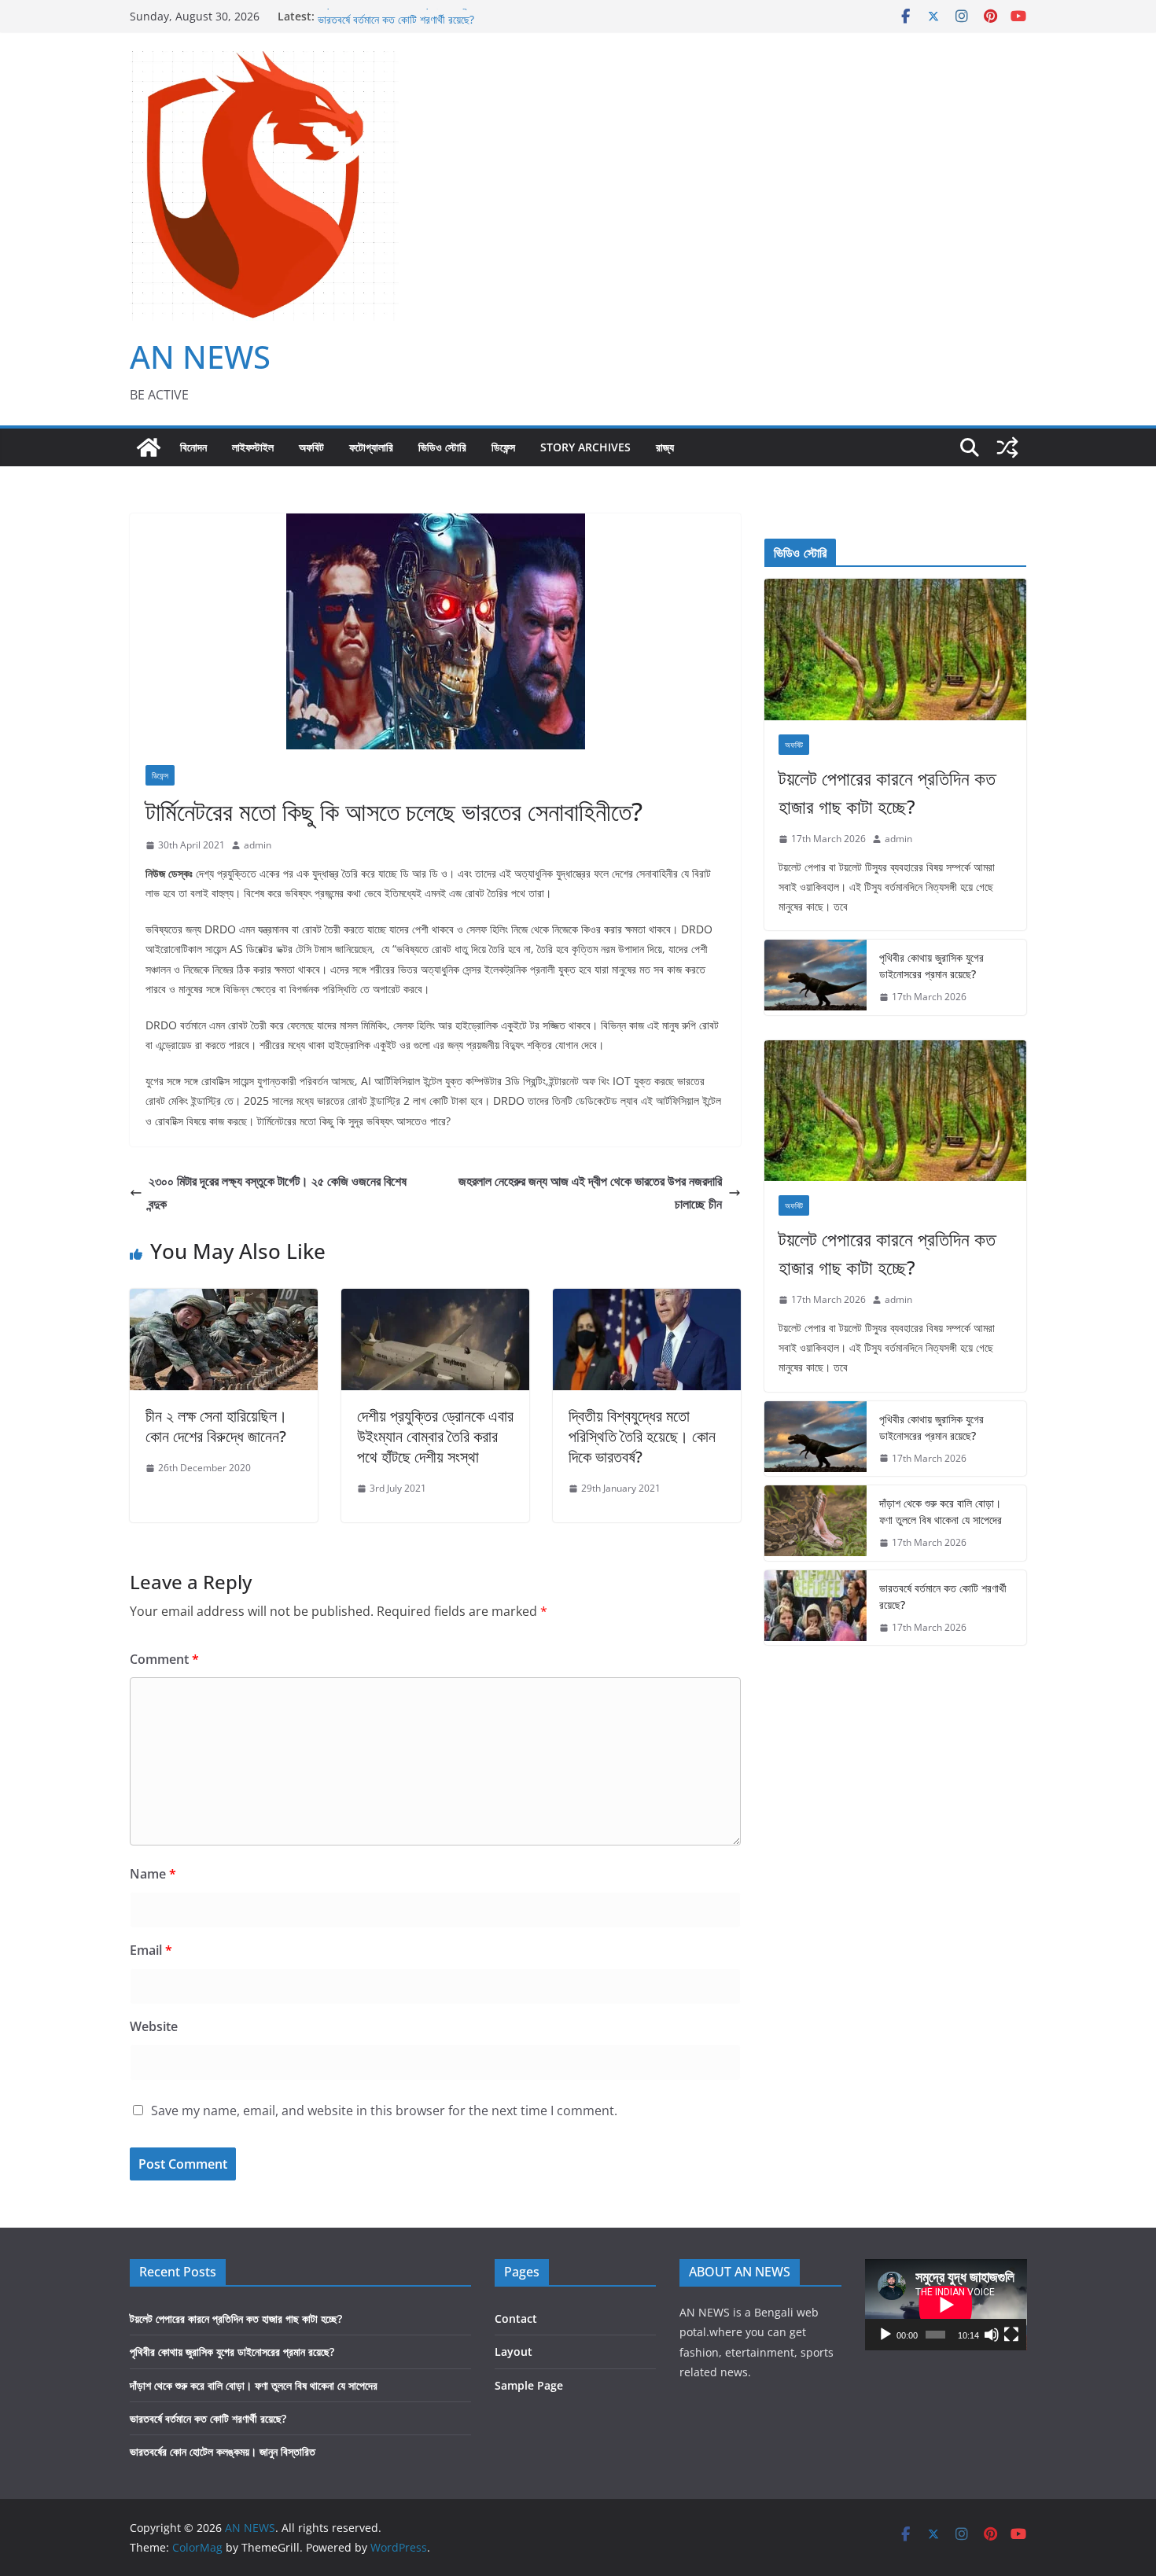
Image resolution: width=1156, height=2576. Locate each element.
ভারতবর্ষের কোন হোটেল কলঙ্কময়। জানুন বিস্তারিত (223, 2451)
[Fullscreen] (1011, 2335)
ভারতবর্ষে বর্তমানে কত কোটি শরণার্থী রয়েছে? (943, 1596)
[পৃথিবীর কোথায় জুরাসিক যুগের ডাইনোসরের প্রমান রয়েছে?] (815, 977)
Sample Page (529, 2385)
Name (153, 1874)
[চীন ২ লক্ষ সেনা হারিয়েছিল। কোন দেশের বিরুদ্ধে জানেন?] (224, 1300)
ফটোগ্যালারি (371, 447)
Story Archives (585, 447)
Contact (516, 2318)
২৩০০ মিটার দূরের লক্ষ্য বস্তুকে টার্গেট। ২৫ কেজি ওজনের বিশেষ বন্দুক (278, 1192)
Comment (164, 1659)
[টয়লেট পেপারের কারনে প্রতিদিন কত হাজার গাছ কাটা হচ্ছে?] (895, 650)
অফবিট (311, 447)
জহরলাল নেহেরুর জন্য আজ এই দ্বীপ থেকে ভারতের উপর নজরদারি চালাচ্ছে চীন (590, 1192)
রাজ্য (665, 447)
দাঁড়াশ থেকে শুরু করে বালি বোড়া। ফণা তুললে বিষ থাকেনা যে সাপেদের (442, 16)
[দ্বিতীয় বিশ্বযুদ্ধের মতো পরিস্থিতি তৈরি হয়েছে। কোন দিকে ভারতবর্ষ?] (647, 1300)
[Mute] (992, 2335)
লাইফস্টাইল (253, 447)
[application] (946, 2305)
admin (258, 845)
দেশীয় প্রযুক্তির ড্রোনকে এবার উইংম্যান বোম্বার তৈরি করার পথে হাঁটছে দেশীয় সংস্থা (435, 1436)
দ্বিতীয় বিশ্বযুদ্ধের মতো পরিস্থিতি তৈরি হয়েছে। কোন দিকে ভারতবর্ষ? (642, 1436)
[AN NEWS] (149, 447)
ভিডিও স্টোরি (442, 447)
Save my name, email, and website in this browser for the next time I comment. (384, 2110)
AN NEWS (200, 357)
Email (151, 1950)
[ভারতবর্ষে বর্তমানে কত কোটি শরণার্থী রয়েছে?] (815, 1608)
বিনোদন (193, 447)
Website (154, 2026)
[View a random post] (1007, 447)
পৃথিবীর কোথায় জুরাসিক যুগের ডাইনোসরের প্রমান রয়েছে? (931, 966)
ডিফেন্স (503, 447)
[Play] (885, 2335)
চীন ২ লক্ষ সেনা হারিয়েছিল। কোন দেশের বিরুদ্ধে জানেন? (216, 1426)
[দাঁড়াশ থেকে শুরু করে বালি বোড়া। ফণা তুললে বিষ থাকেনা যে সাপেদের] (815, 1523)
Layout (514, 2352)
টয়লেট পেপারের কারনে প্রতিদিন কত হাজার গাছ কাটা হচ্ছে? (887, 792)
